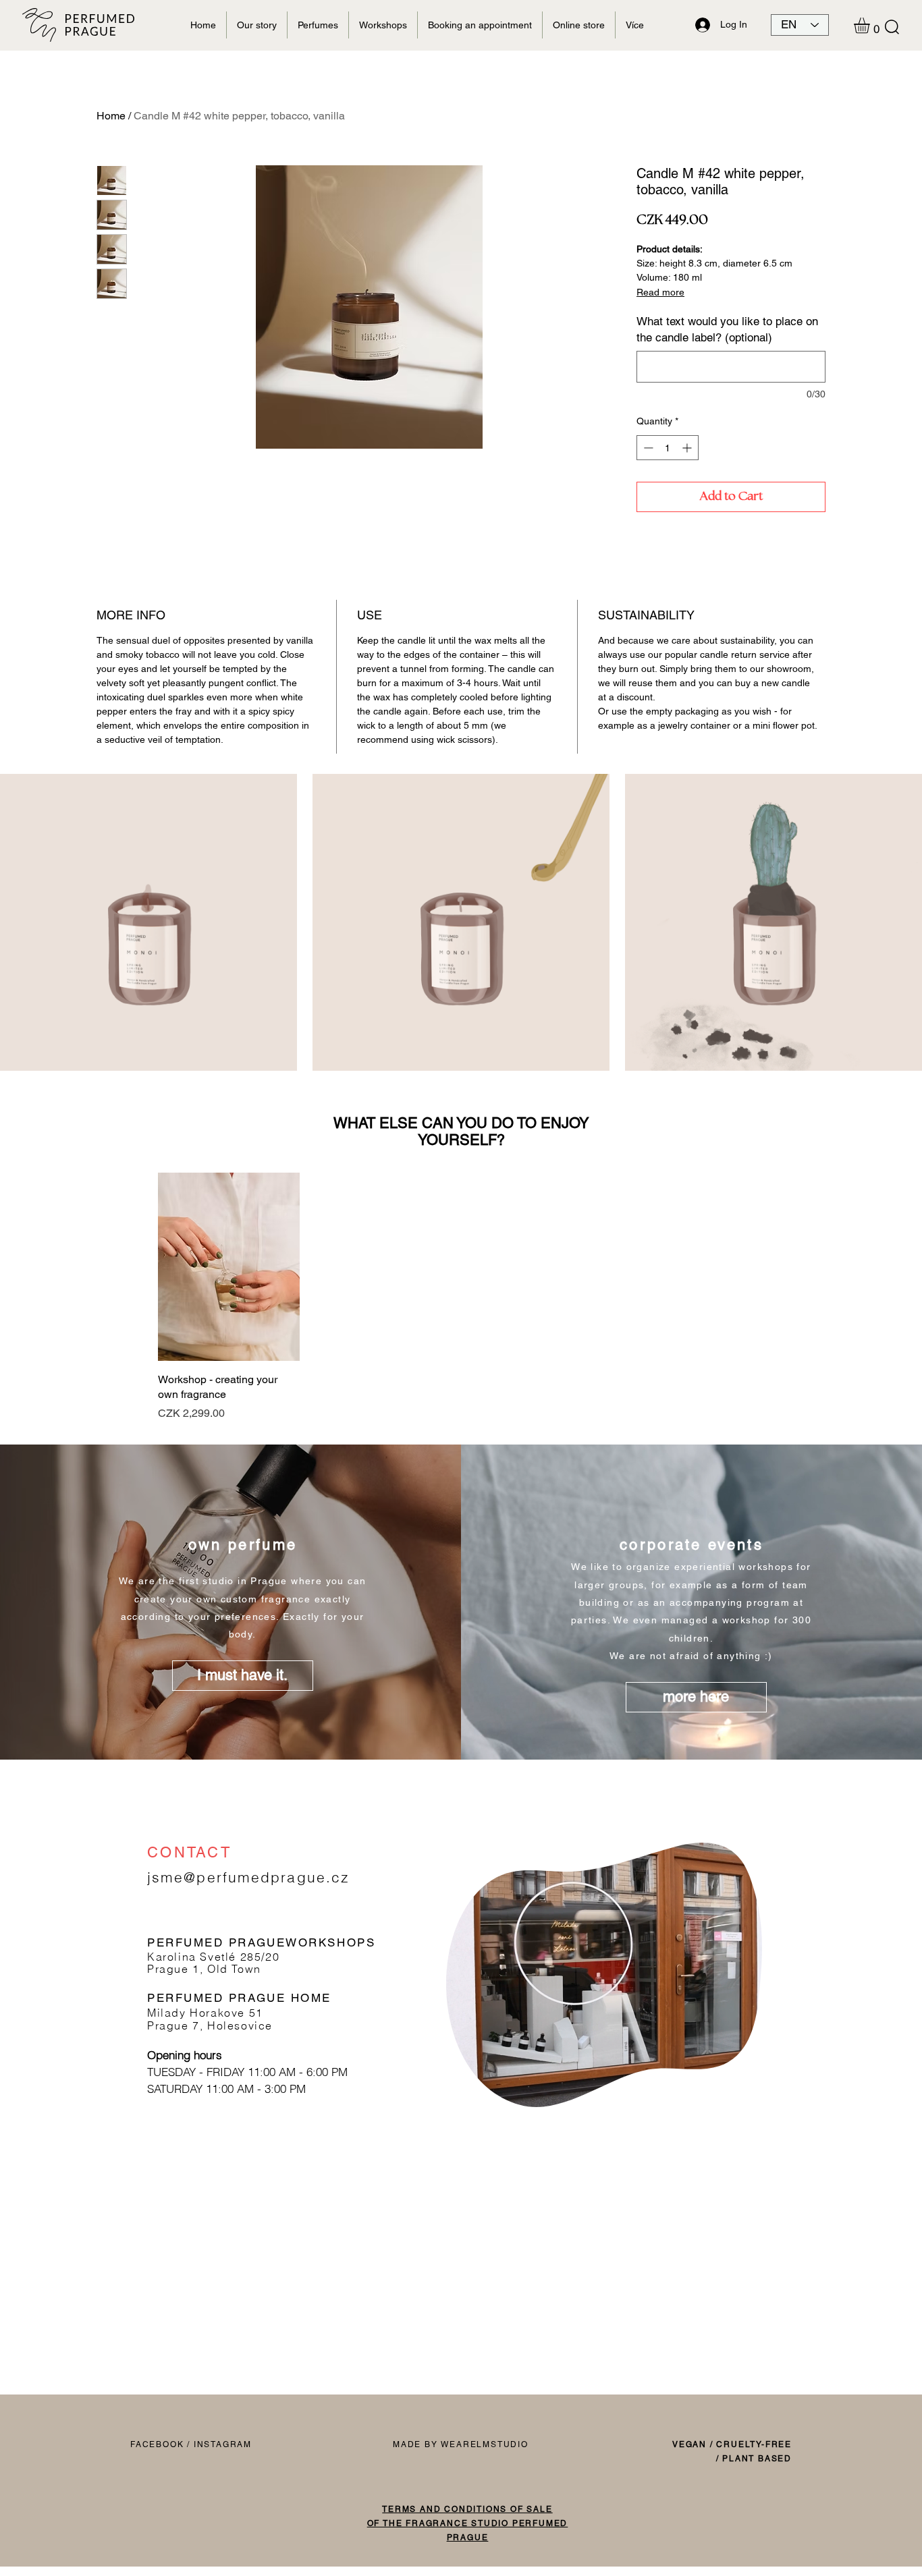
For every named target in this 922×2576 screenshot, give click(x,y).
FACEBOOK (157, 2444)
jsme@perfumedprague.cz (248, 1877)
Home (111, 116)
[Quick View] (229, 1267)
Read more (660, 292)
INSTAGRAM (223, 2444)
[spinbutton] (668, 448)
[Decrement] (647, 448)
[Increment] (688, 448)
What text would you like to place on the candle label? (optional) (727, 329)
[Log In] (701, 25)
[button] (892, 27)
